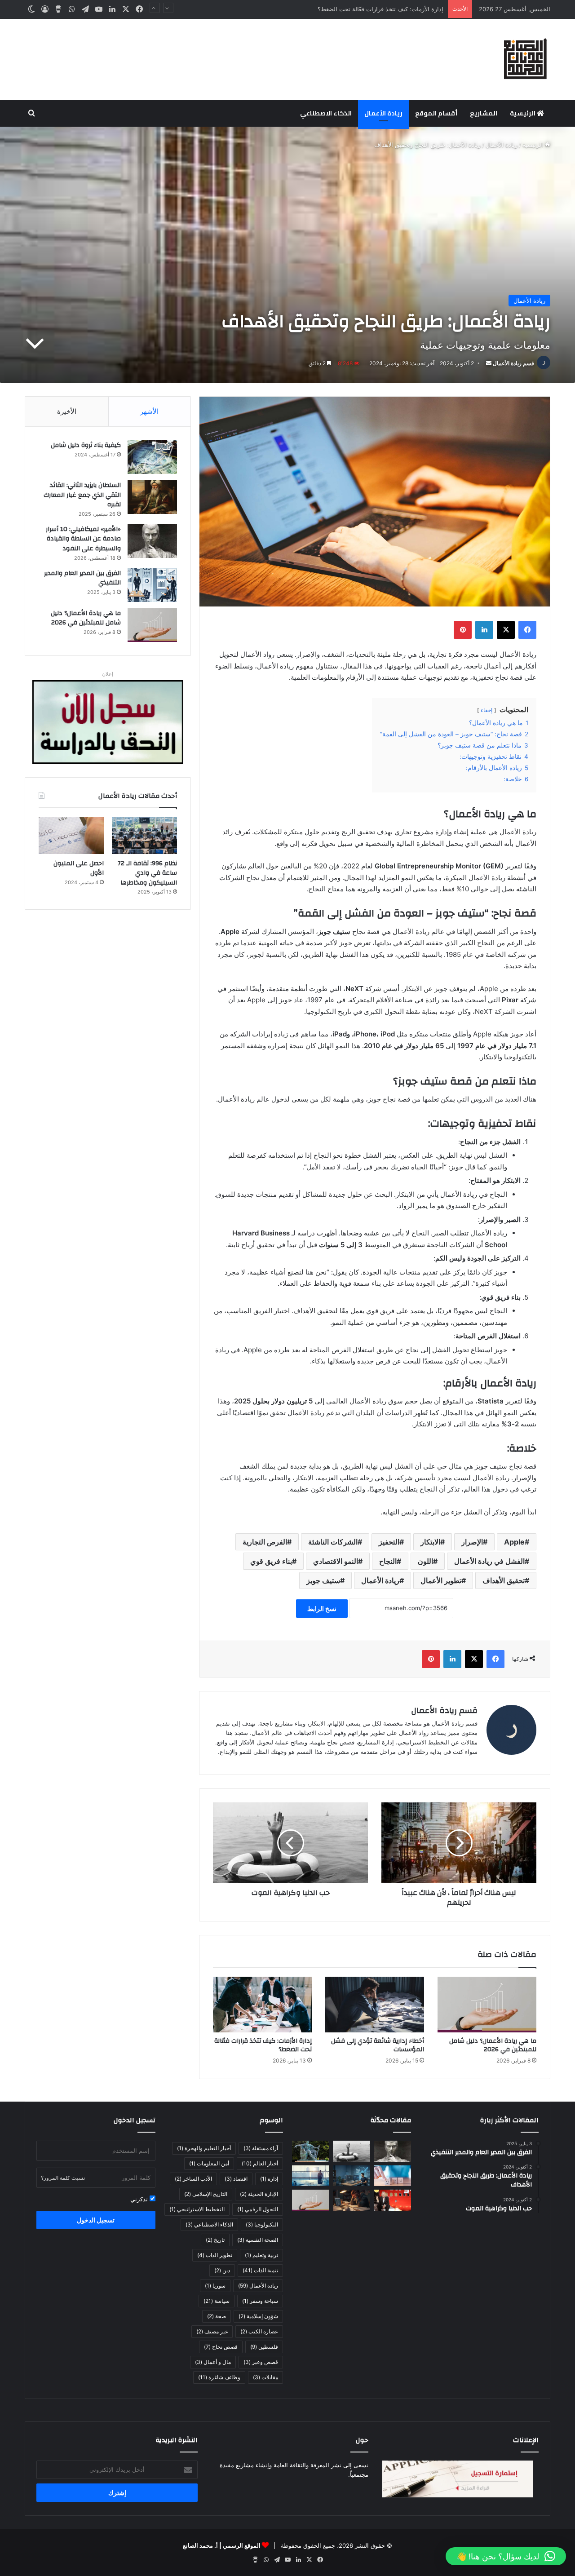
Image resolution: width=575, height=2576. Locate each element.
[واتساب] (72, 9)
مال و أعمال (213, 2362)
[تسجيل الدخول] (45, 9)
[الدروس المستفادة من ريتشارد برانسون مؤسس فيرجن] (392, 2200)
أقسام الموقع (436, 113)
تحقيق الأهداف (504, 1580)
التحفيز (389, 1542)
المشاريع (484, 113)
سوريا (215, 2286)
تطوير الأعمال (441, 1580)
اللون (425, 1561)
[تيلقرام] (85, 9)
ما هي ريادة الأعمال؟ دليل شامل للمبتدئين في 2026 (493, 2045)
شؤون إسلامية (258, 2316)
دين (222, 2270)
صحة (217, 2316)
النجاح (388, 1561)
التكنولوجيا (262, 2224)
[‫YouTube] (99, 9)
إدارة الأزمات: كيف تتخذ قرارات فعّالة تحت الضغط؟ (263, 2045)
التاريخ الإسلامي (206, 2194)
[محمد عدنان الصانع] (526, 59)
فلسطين (264, 2347)
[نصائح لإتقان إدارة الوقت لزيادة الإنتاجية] (352, 2200)
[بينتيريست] (463, 630)
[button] (506, 2556)
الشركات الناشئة (333, 1542)
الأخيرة (67, 411)
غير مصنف (212, 2331)
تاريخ (215, 2240)
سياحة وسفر (260, 2301)
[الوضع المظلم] (31, 9)
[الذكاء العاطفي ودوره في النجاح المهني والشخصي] (392, 2176)
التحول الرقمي (258, 2209)
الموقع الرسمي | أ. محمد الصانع (222, 2545)
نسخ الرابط (322, 1609)
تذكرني (140, 2199)
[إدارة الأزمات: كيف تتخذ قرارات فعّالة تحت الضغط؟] (262, 2005)
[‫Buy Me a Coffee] (58, 9)
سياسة (217, 2301)
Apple (514, 1542)
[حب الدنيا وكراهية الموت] (290, 1843)
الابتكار (430, 1542)
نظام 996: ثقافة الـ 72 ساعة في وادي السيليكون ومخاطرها (147, 873)
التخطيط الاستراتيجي (197, 2209)
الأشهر (149, 411)
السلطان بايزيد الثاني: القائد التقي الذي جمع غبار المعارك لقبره (82, 495)
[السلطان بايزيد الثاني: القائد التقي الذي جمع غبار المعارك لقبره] (152, 497)
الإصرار (472, 1542)
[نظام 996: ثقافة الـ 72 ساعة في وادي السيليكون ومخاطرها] (144, 836)
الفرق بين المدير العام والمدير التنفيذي (82, 578)
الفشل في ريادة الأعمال (489, 1561)
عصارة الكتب (259, 2331)
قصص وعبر (261, 2362)
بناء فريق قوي (271, 1561)
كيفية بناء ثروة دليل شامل (86, 445)
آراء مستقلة (261, 2148)
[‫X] (126, 9)
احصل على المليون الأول (79, 868)
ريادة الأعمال (383, 113)
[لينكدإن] (112, 9)
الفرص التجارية (265, 1542)
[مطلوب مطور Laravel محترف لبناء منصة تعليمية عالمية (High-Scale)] (352, 2176)
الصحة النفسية (258, 2240)
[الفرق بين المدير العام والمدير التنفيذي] (152, 585)
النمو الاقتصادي (336, 1561)
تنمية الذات (260, 2270)
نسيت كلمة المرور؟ (63, 2178)
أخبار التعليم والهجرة (204, 2148)
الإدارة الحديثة (259, 2194)
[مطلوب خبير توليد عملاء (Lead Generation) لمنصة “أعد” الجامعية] (311, 2176)
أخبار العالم (260, 2163)
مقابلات (265, 2377)
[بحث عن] (31, 113)
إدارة (269, 2179)
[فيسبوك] (139, 9)
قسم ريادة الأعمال (513, 363)
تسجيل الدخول (96, 2220)
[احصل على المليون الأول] (71, 836)
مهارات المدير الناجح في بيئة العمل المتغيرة (389, 9)
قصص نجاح (221, 2347)
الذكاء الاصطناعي (326, 113)
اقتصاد (236, 2179)
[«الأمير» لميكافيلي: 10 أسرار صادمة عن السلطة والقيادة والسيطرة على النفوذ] (152, 541)
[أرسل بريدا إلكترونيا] (489, 363)
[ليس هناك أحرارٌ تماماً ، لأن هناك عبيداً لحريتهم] (459, 1843)
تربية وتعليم (261, 2255)
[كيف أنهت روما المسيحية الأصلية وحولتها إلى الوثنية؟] (311, 2151)
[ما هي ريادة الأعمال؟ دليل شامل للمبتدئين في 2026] (487, 2005)
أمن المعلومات (209, 2163)
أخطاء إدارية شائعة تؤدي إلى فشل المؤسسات (378, 2045)
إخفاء (487, 710)
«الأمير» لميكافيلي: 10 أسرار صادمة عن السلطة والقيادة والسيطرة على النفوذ (83, 539)
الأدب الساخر (193, 2179)
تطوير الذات (215, 2255)
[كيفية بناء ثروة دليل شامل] (152, 457)
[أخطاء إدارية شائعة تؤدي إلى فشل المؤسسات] (375, 2005)
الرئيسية (523, 113)
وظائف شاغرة (219, 2377)
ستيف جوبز (323, 1580)
